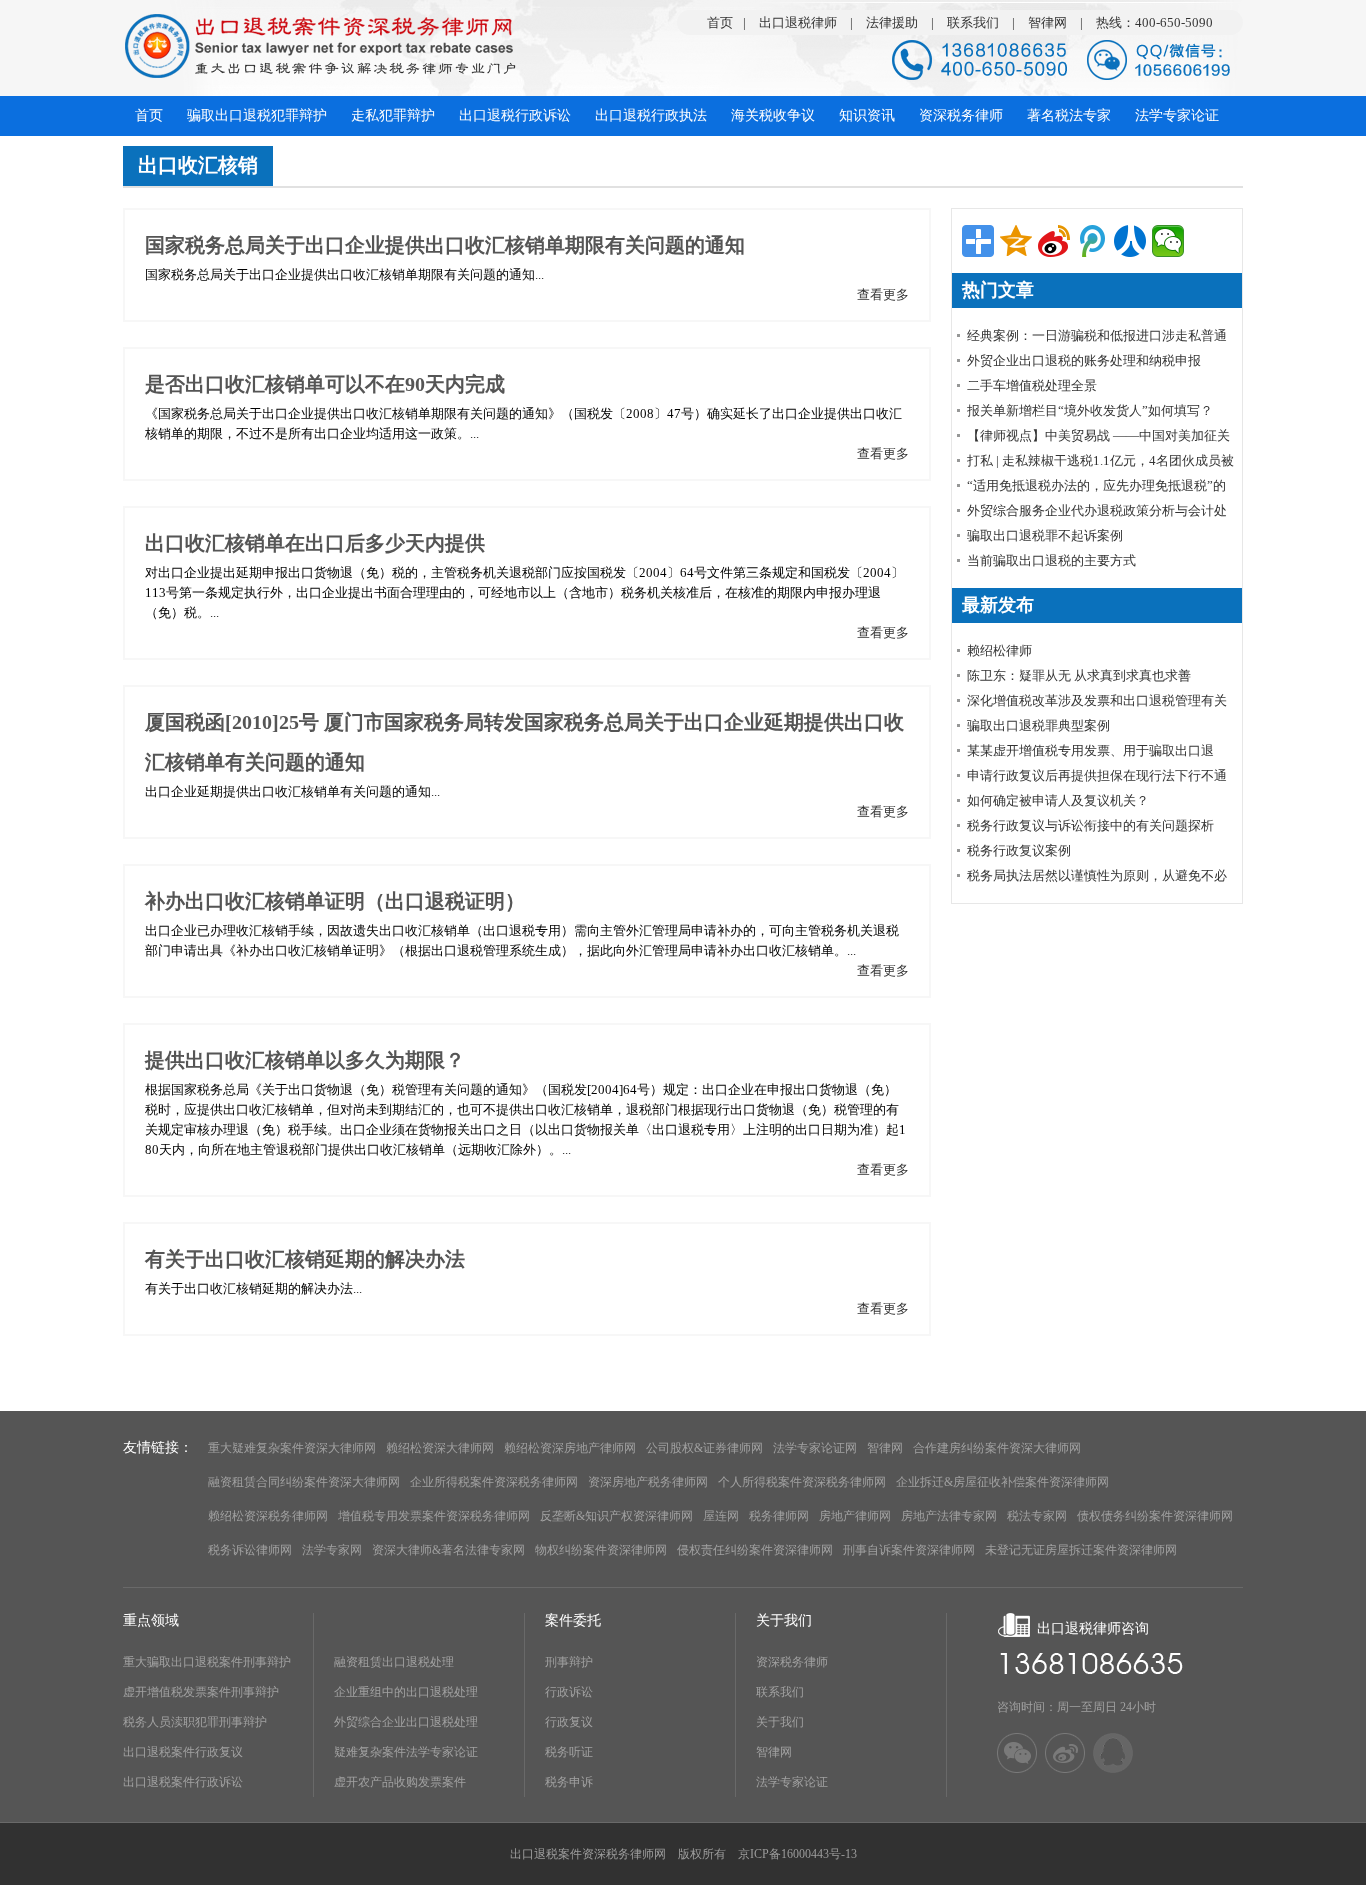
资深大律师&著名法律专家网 (448, 1550)
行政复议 (569, 1722)
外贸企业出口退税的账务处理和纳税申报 (1084, 360)
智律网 (1047, 22)
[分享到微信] (1168, 241)
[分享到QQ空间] (1016, 241)
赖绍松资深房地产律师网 (570, 1448)
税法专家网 (1037, 1516)
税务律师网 (779, 1516)
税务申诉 (569, 1782)
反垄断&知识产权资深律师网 (616, 1516)
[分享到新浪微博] (1054, 241)
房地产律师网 (855, 1516)
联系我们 (973, 22)
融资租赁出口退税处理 (394, 1662)
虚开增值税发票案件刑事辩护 (201, 1692)
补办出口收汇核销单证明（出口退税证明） (335, 901)
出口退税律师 (798, 22)
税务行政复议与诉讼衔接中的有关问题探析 (1090, 825)
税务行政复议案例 (1019, 850)
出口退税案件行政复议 (183, 1752)
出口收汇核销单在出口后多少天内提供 (315, 543)
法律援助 (892, 22)
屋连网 (721, 1516)
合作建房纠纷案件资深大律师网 (997, 1448)
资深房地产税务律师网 (648, 1482)
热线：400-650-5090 (1154, 22)
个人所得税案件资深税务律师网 (802, 1482)
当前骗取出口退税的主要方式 (1051, 560)
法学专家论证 (792, 1782)
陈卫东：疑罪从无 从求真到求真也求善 (1079, 675)
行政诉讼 (569, 1692)
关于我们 (780, 1722)
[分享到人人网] (1130, 241)
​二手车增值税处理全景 (1032, 385)
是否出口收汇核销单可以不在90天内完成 (325, 384)
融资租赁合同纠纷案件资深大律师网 (304, 1482)
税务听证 (569, 1752)
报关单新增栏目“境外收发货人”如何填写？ (1090, 410)
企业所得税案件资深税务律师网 (494, 1482)
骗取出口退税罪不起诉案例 (1045, 535)
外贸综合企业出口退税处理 (406, 1722)
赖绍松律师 (999, 650)
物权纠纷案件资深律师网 (601, 1550)
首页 (720, 22)
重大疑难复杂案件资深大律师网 (292, 1448)
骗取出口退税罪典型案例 (1038, 725)
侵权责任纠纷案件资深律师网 (755, 1550)
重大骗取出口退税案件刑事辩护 (207, 1662)
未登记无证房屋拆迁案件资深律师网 (1081, 1550)
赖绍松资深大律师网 (440, 1448)
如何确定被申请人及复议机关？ (1058, 800)
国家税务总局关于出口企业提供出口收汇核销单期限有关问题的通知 (445, 245)
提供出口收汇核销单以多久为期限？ (305, 1060)
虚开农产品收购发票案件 (400, 1782)
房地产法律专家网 (949, 1516)
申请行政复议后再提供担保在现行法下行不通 (1097, 775)
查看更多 (883, 294)
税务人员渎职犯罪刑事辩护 (195, 1722)
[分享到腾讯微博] (1092, 241)
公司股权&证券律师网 (704, 1448)
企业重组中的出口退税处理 (406, 1692)
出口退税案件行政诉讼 (183, 1782)
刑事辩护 (569, 1662)
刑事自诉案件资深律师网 (909, 1550)
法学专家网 (332, 1550)
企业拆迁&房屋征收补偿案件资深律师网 (1002, 1482)
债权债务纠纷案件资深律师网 (1155, 1516)
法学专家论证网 (815, 1448)
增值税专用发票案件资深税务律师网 (434, 1516)
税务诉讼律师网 (250, 1550)
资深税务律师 (792, 1662)
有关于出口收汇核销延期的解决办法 (305, 1259)
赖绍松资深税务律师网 (268, 1516)
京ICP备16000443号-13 (797, 1854)
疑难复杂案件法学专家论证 (406, 1752)
